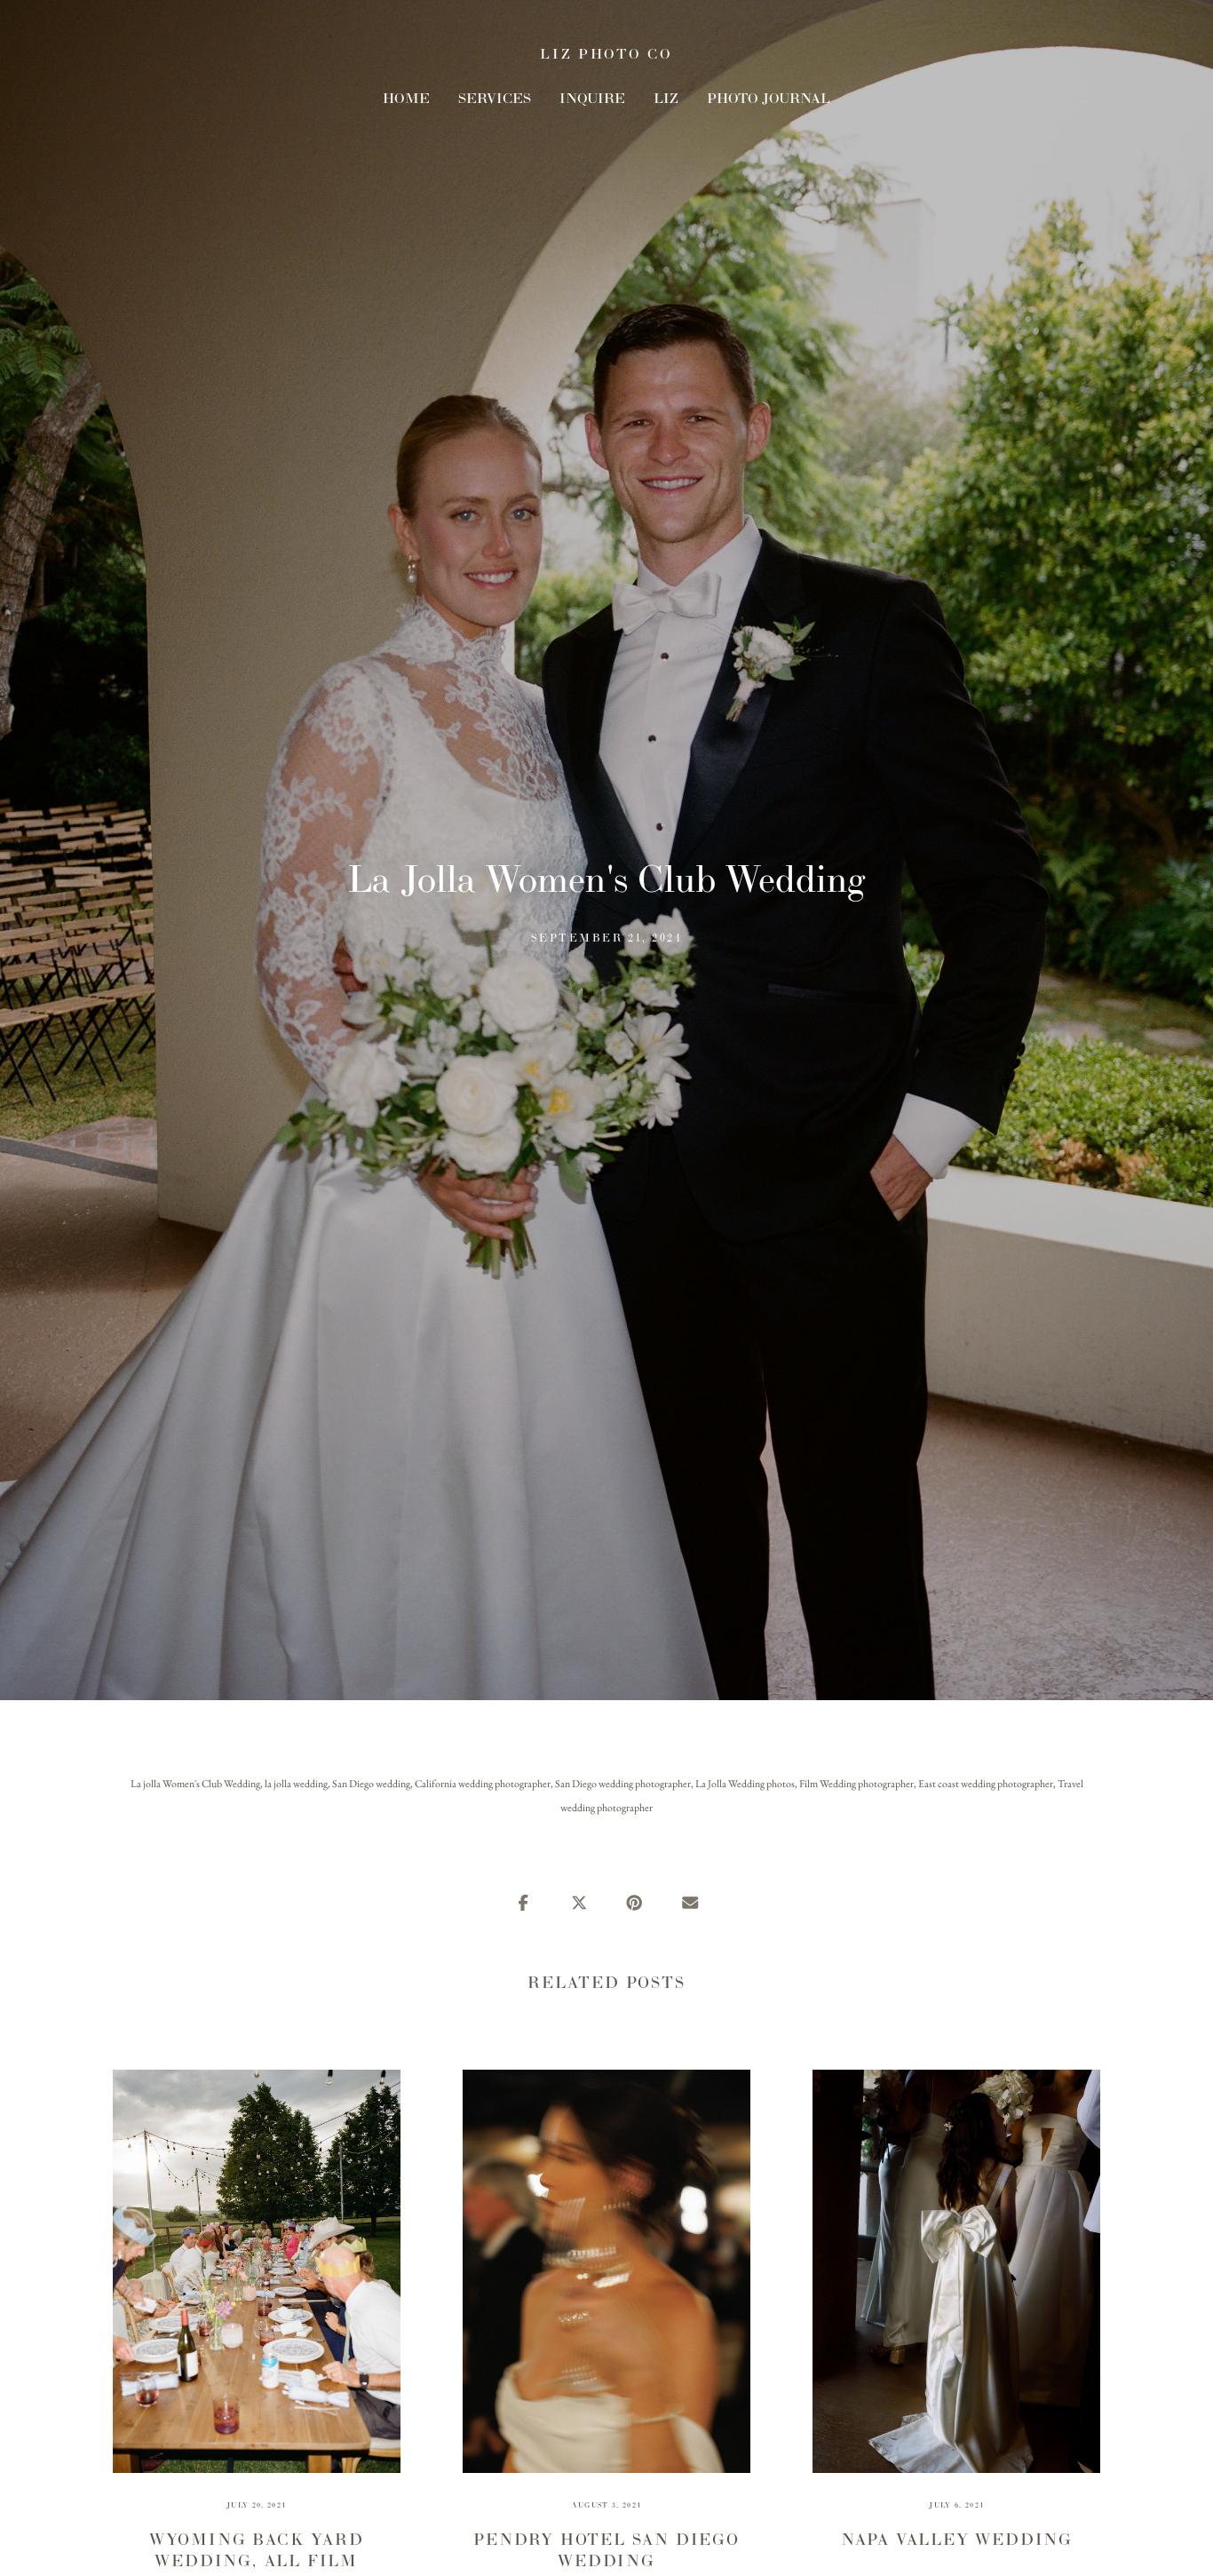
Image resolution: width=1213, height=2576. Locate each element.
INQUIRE (592, 98)
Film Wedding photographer (856, 1784)
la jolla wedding (296, 1784)
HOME (406, 98)
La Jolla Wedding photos (745, 1784)
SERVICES (495, 98)
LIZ (666, 98)
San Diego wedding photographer (623, 1784)
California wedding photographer (483, 1784)
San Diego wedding (371, 1784)
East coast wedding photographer (986, 1784)
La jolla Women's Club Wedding (195, 1784)
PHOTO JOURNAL (769, 98)
